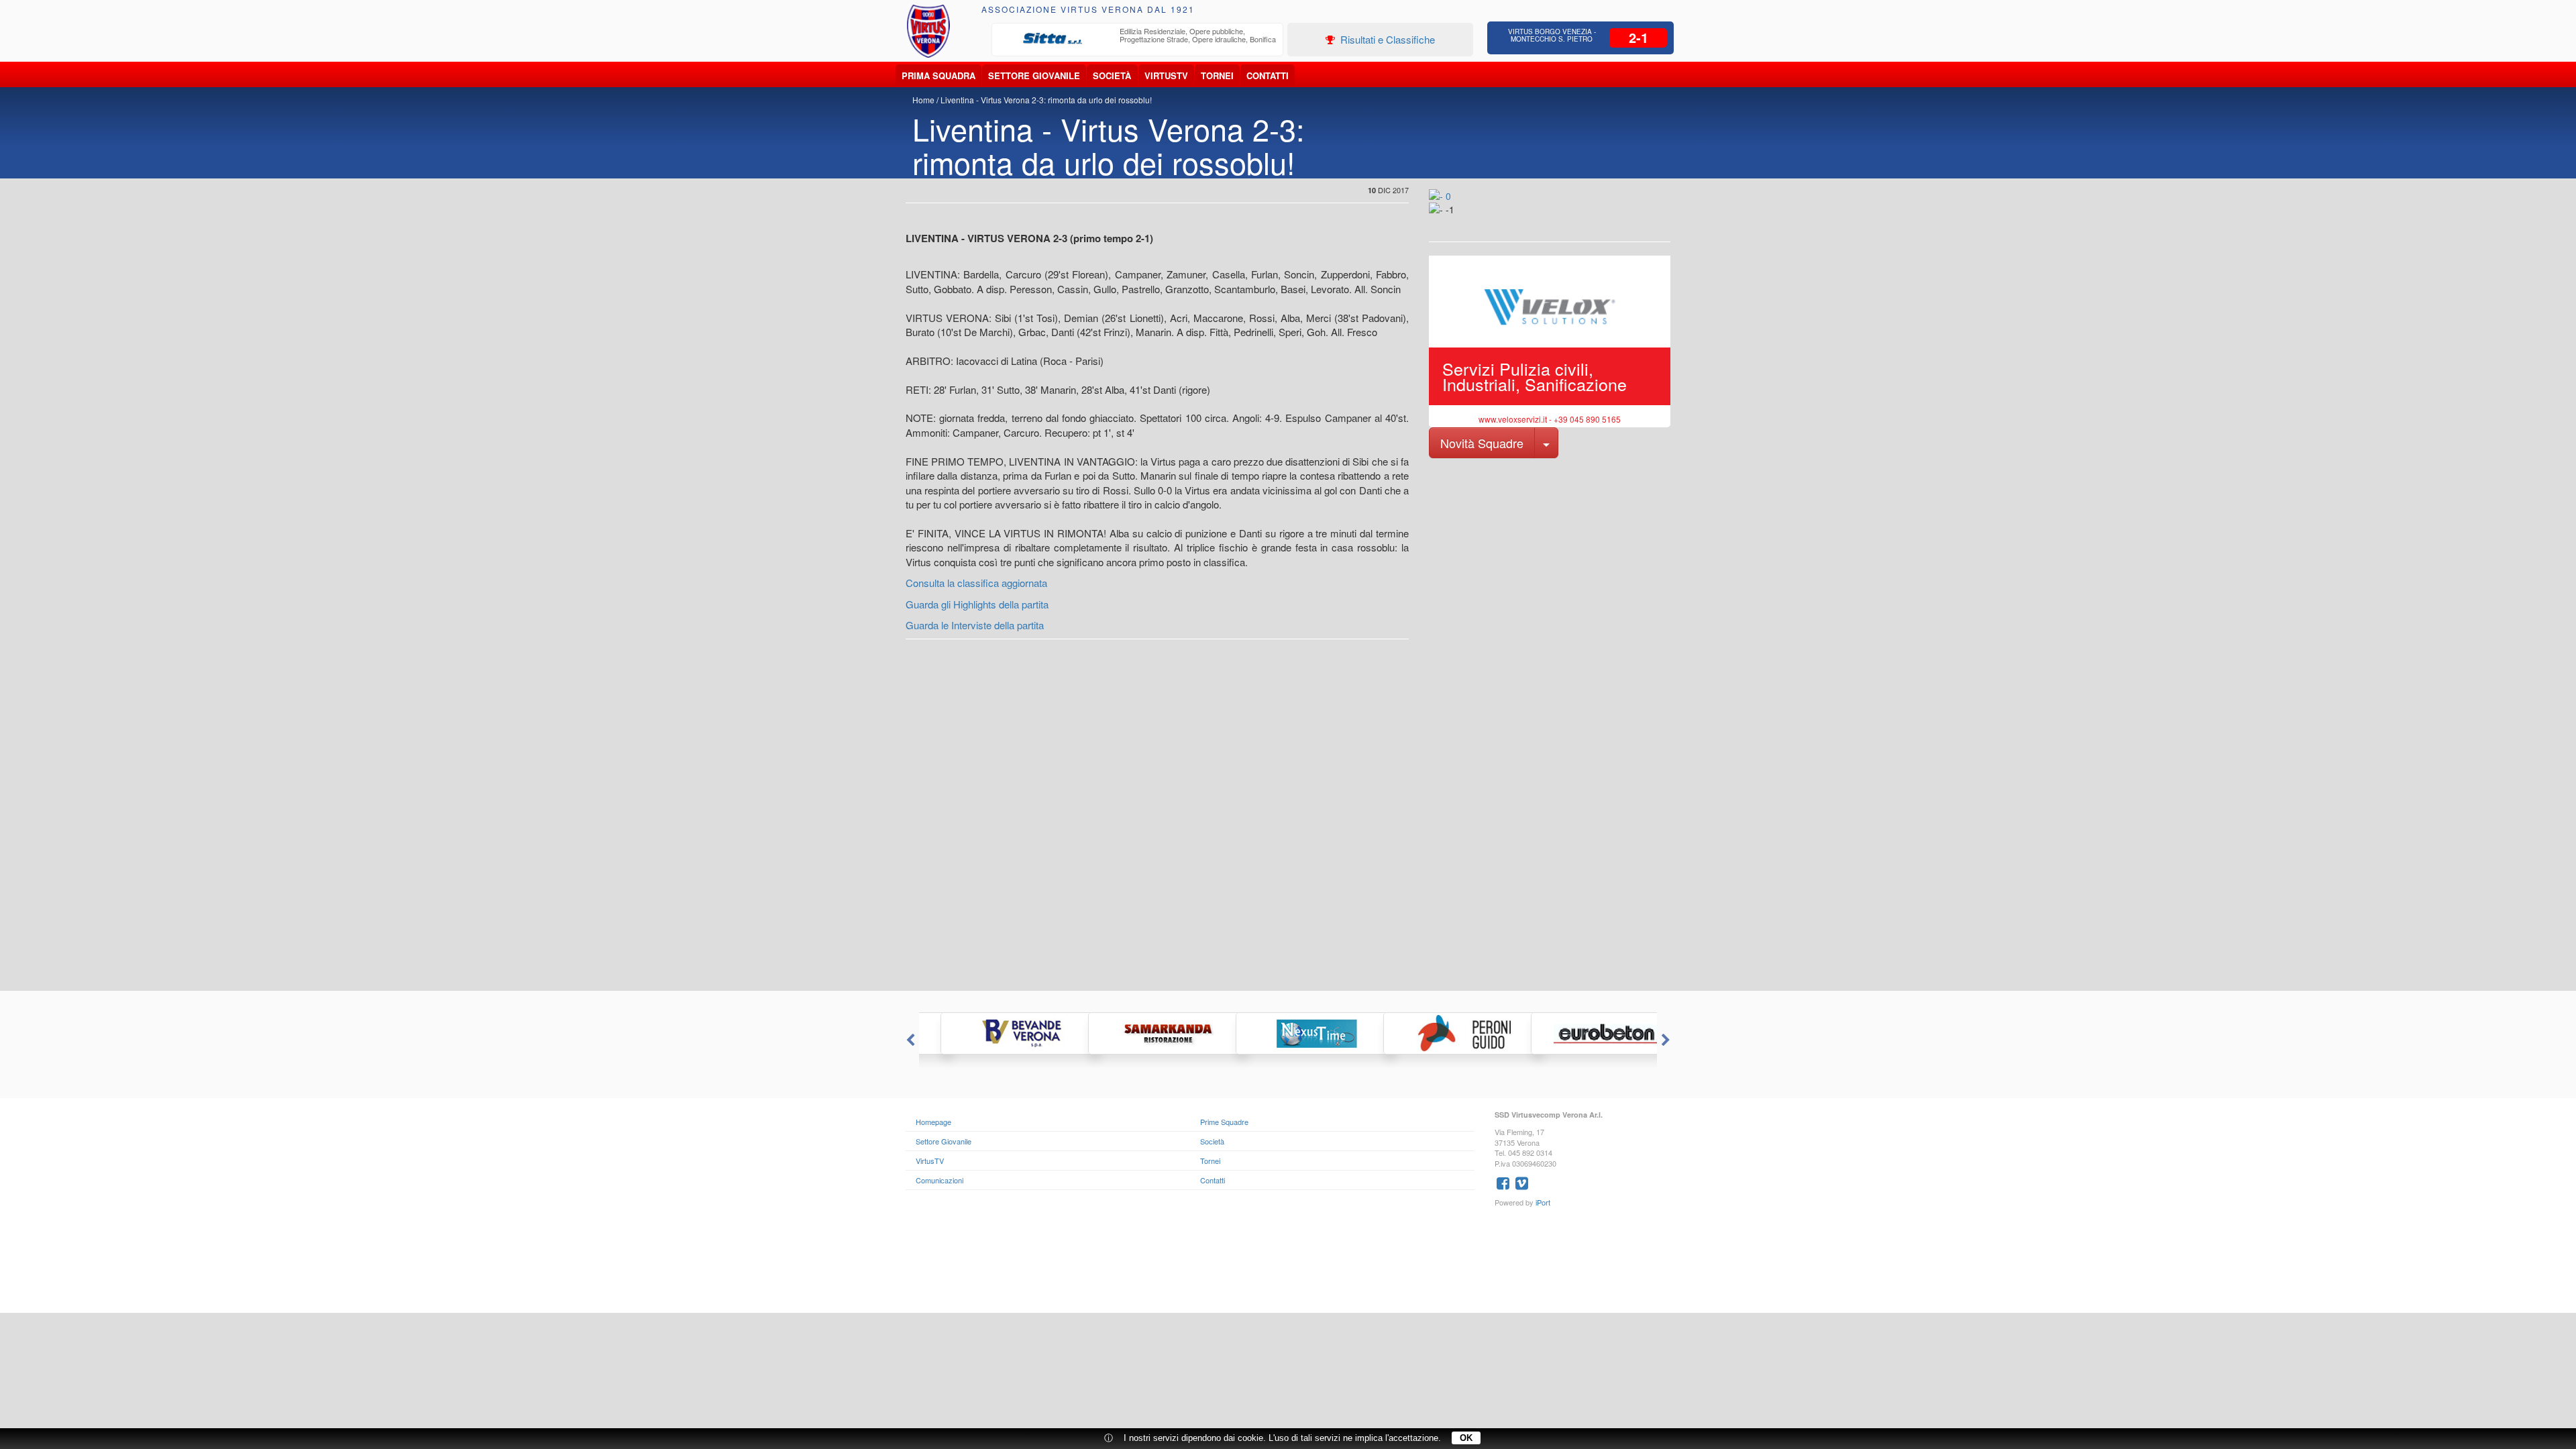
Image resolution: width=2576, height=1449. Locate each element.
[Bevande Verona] (993, 1033)
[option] (1138, 39)
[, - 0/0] (1459, 219)
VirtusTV (1166, 75)
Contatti (1268, 75)
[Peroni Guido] (1436, 1033)
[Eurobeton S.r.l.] (1583, 1033)
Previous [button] (909, 1040)
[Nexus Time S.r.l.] (1288, 1033)
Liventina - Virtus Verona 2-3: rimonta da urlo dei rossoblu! (1046, 100)
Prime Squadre (1224, 1122)
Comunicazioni (940, 1180)
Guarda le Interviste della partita (975, 625)
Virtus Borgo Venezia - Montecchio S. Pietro (1552, 35)
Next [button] (1667, 1040)
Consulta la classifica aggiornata (976, 583)
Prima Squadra (938, 75)
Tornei (1217, 75)
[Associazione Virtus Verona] (928, 31)
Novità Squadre (1482, 443)
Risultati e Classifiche (1386, 39)
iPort (1543, 1202)
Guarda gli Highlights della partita (977, 604)
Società (1112, 75)
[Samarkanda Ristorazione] (1140, 1033)
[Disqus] (1288, 820)
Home (923, 100)
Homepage (933, 1122)
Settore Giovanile (1034, 75)
